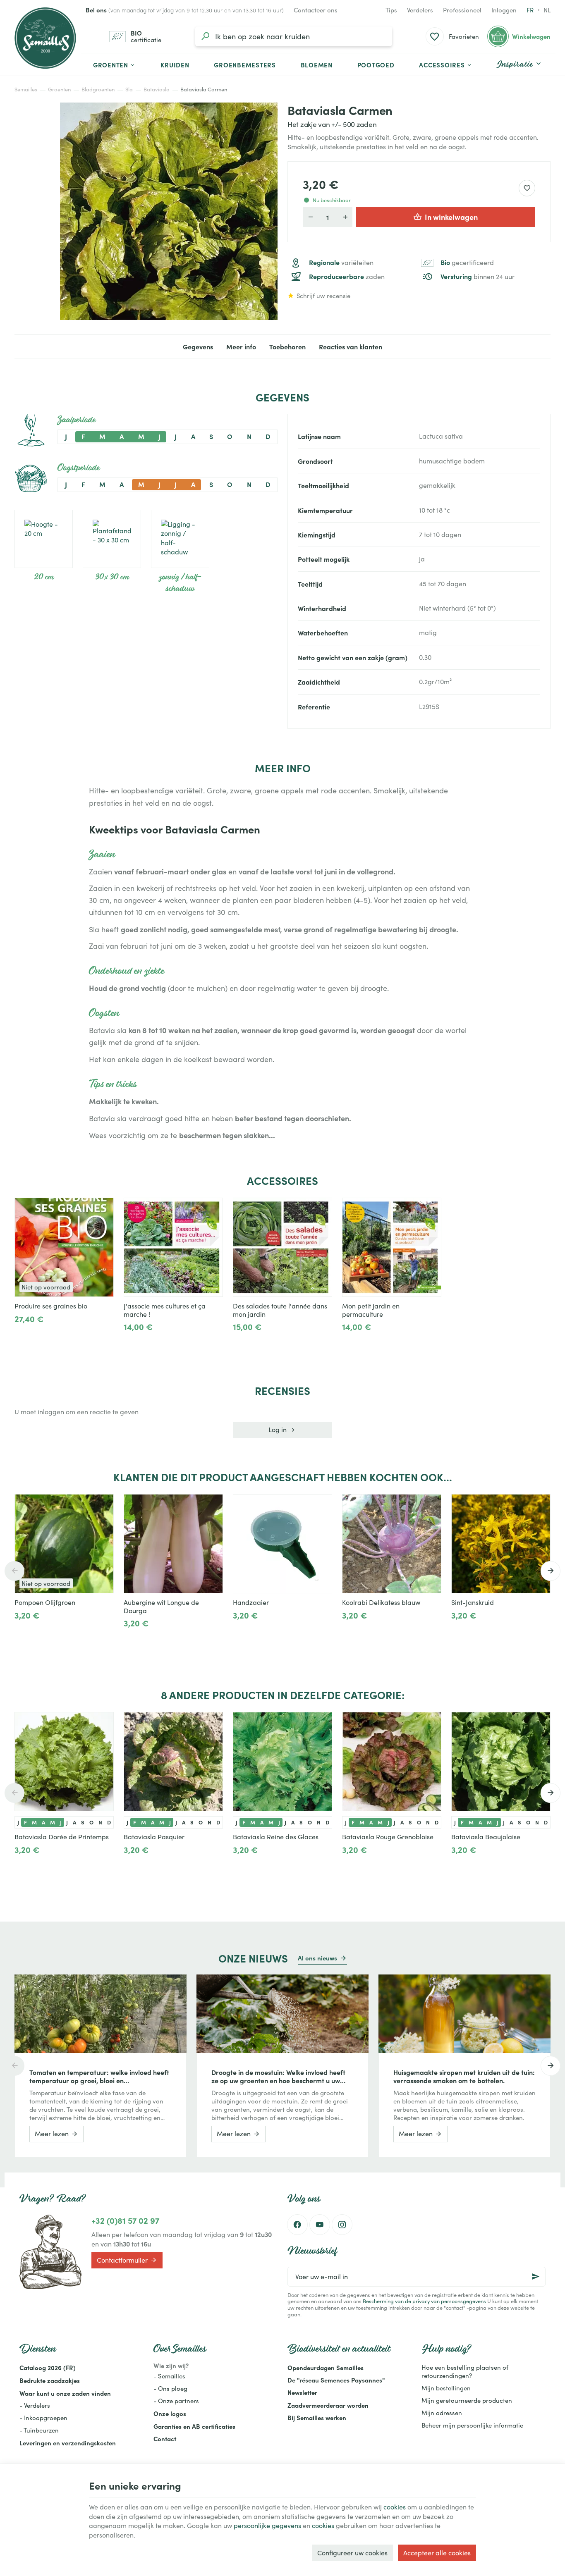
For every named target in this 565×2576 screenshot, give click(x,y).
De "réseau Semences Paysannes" (336, 2380)
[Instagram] (342, 2225)
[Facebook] (297, 2225)
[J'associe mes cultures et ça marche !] (173, 1247)
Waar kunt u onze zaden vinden (65, 2393)
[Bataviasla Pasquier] (173, 1762)
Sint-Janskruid (473, 1602)
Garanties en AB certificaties (194, 2426)
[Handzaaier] (282, 1544)
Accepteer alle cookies (437, 2553)
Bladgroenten (98, 89)
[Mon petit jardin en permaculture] (392, 1247)
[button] (446, 64)
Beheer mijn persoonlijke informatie (472, 2425)
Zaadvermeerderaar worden (328, 2405)
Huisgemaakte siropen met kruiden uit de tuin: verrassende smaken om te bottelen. (464, 2076)
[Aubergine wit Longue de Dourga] (173, 1544)
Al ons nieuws (317, 1958)
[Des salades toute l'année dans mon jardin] (282, 1247)
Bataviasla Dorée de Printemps (62, 1837)
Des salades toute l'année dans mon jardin (280, 1310)
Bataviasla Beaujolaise (486, 1837)
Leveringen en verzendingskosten (68, 2443)
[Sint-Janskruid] (501, 1544)
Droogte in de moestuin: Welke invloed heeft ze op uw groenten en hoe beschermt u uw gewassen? (278, 2076)
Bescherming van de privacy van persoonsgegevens (424, 2301)
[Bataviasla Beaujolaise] (501, 1762)
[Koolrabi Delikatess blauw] (392, 1544)
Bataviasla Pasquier (154, 1837)
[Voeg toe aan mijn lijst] (527, 188)
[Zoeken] (205, 36)
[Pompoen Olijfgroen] (64, 1544)
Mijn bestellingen (446, 2388)
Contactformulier (122, 2260)
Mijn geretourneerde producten (467, 2400)
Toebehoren (287, 346)
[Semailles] (45, 38)
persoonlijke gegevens (267, 2525)
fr (530, 10)
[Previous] (14, 1571)
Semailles (26, 89)
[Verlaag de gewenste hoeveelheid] (310, 217)
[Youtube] (320, 2225)
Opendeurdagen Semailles (326, 2367)
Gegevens (198, 346)
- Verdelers (35, 2405)
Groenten (59, 89)
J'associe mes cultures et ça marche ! (165, 1310)
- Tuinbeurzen (39, 2430)
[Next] (551, 1571)
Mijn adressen (442, 2413)
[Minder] (157, 1337)
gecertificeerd (467, 263)
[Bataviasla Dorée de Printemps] (64, 1762)
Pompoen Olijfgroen (45, 1602)
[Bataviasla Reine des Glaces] (282, 1762)
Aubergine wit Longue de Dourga (161, 1607)
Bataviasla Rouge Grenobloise (388, 1837)
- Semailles (169, 2376)
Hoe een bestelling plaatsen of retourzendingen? (465, 2371)
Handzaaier (251, 1602)
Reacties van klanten (351, 346)
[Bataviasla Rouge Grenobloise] (392, 1762)
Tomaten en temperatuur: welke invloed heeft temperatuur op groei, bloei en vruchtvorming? (99, 2076)
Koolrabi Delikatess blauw (381, 1602)
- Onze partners (176, 2401)
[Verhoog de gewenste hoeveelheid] (345, 217)
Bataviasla (157, 89)
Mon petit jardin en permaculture (371, 1310)
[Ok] (536, 2277)
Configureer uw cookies (352, 2553)
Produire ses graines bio (51, 1306)
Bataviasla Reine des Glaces (276, 1837)
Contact (165, 2439)
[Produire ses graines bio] (64, 1247)
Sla (129, 89)
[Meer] (131, 1337)
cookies (395, 2507)
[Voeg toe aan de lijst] (103, 1208)
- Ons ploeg (170, 2388)
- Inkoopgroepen (43, 2418)
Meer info (241, 346)
